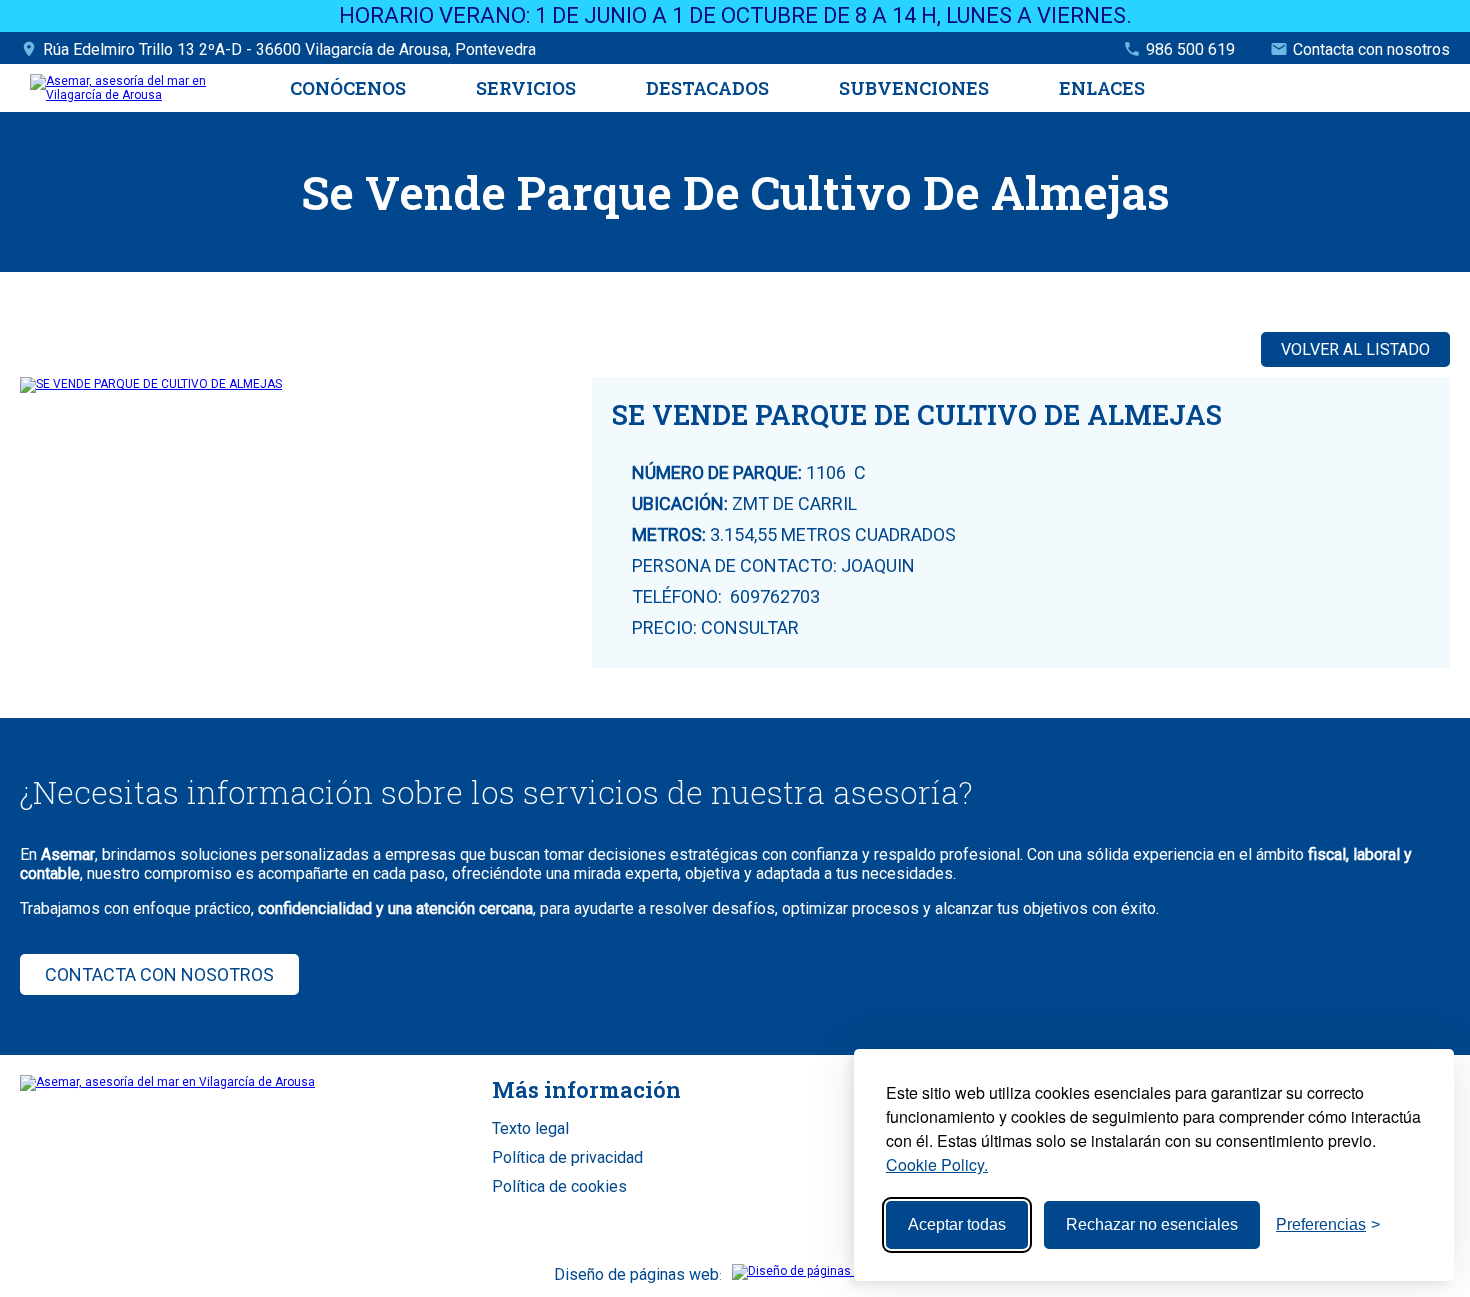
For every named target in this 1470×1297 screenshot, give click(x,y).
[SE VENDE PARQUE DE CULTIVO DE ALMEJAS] (306, 385)
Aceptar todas (957, 1224)
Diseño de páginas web (636, 1274)
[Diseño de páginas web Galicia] (824, 1271)
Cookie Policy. (937, 1164)
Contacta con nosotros (1371, 49)
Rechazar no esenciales (1152, 1224)
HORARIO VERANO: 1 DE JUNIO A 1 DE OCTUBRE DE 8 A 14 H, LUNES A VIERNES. (735, 15)
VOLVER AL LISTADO (1355, 349)
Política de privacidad (567, 1157)
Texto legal (530, 1128)
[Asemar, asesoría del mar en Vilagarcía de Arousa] (142, 95)
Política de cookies (559, 1186)
